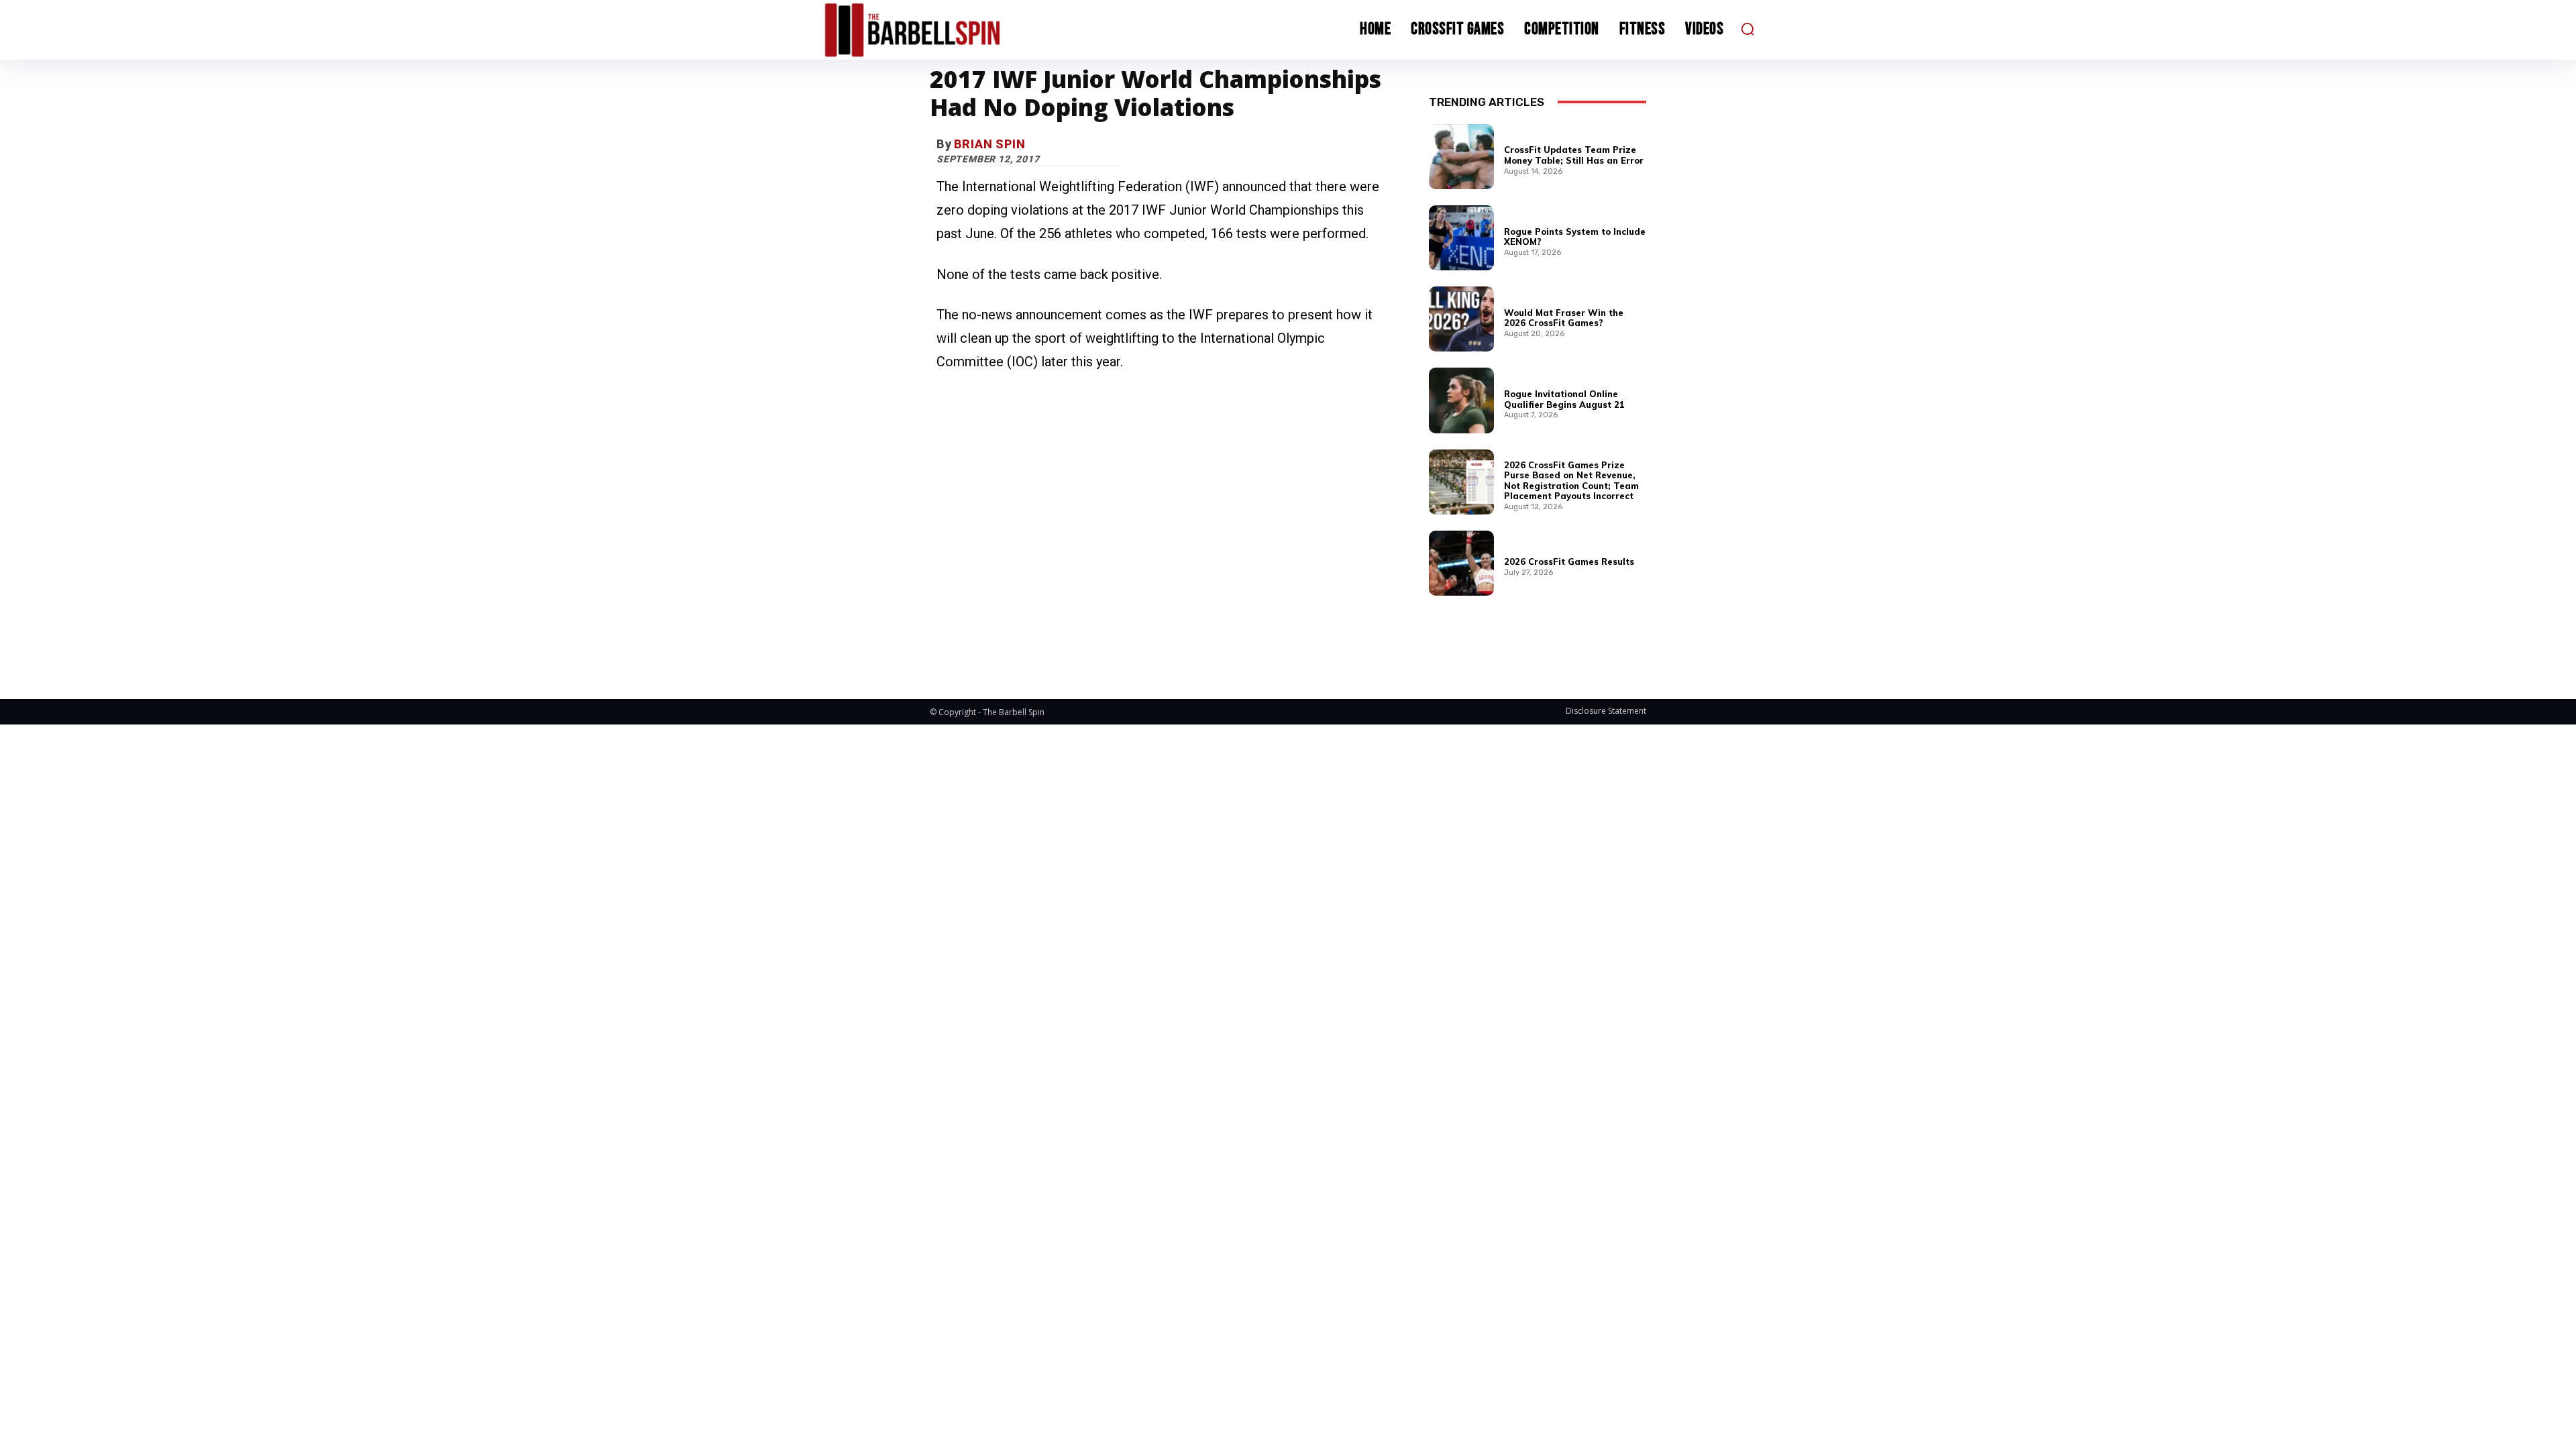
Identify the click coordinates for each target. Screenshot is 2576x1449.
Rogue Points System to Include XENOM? (1575, 237)
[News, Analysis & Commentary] (938, 30)
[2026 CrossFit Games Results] (1461, 563)
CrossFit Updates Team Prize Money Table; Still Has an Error (1574, 155)
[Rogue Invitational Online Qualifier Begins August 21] (1461, 400)
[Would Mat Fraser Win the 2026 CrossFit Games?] (1461, 319)
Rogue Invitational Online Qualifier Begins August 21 (1564, 399)
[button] (1748, 29)
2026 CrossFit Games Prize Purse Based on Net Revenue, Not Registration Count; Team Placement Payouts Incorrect (1571, 481)
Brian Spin (990, 144)
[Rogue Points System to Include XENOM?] (1461, 238)
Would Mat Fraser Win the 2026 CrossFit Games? (1564, 318)
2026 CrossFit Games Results (1569, 561)
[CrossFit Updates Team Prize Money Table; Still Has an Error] (1461, 157)
